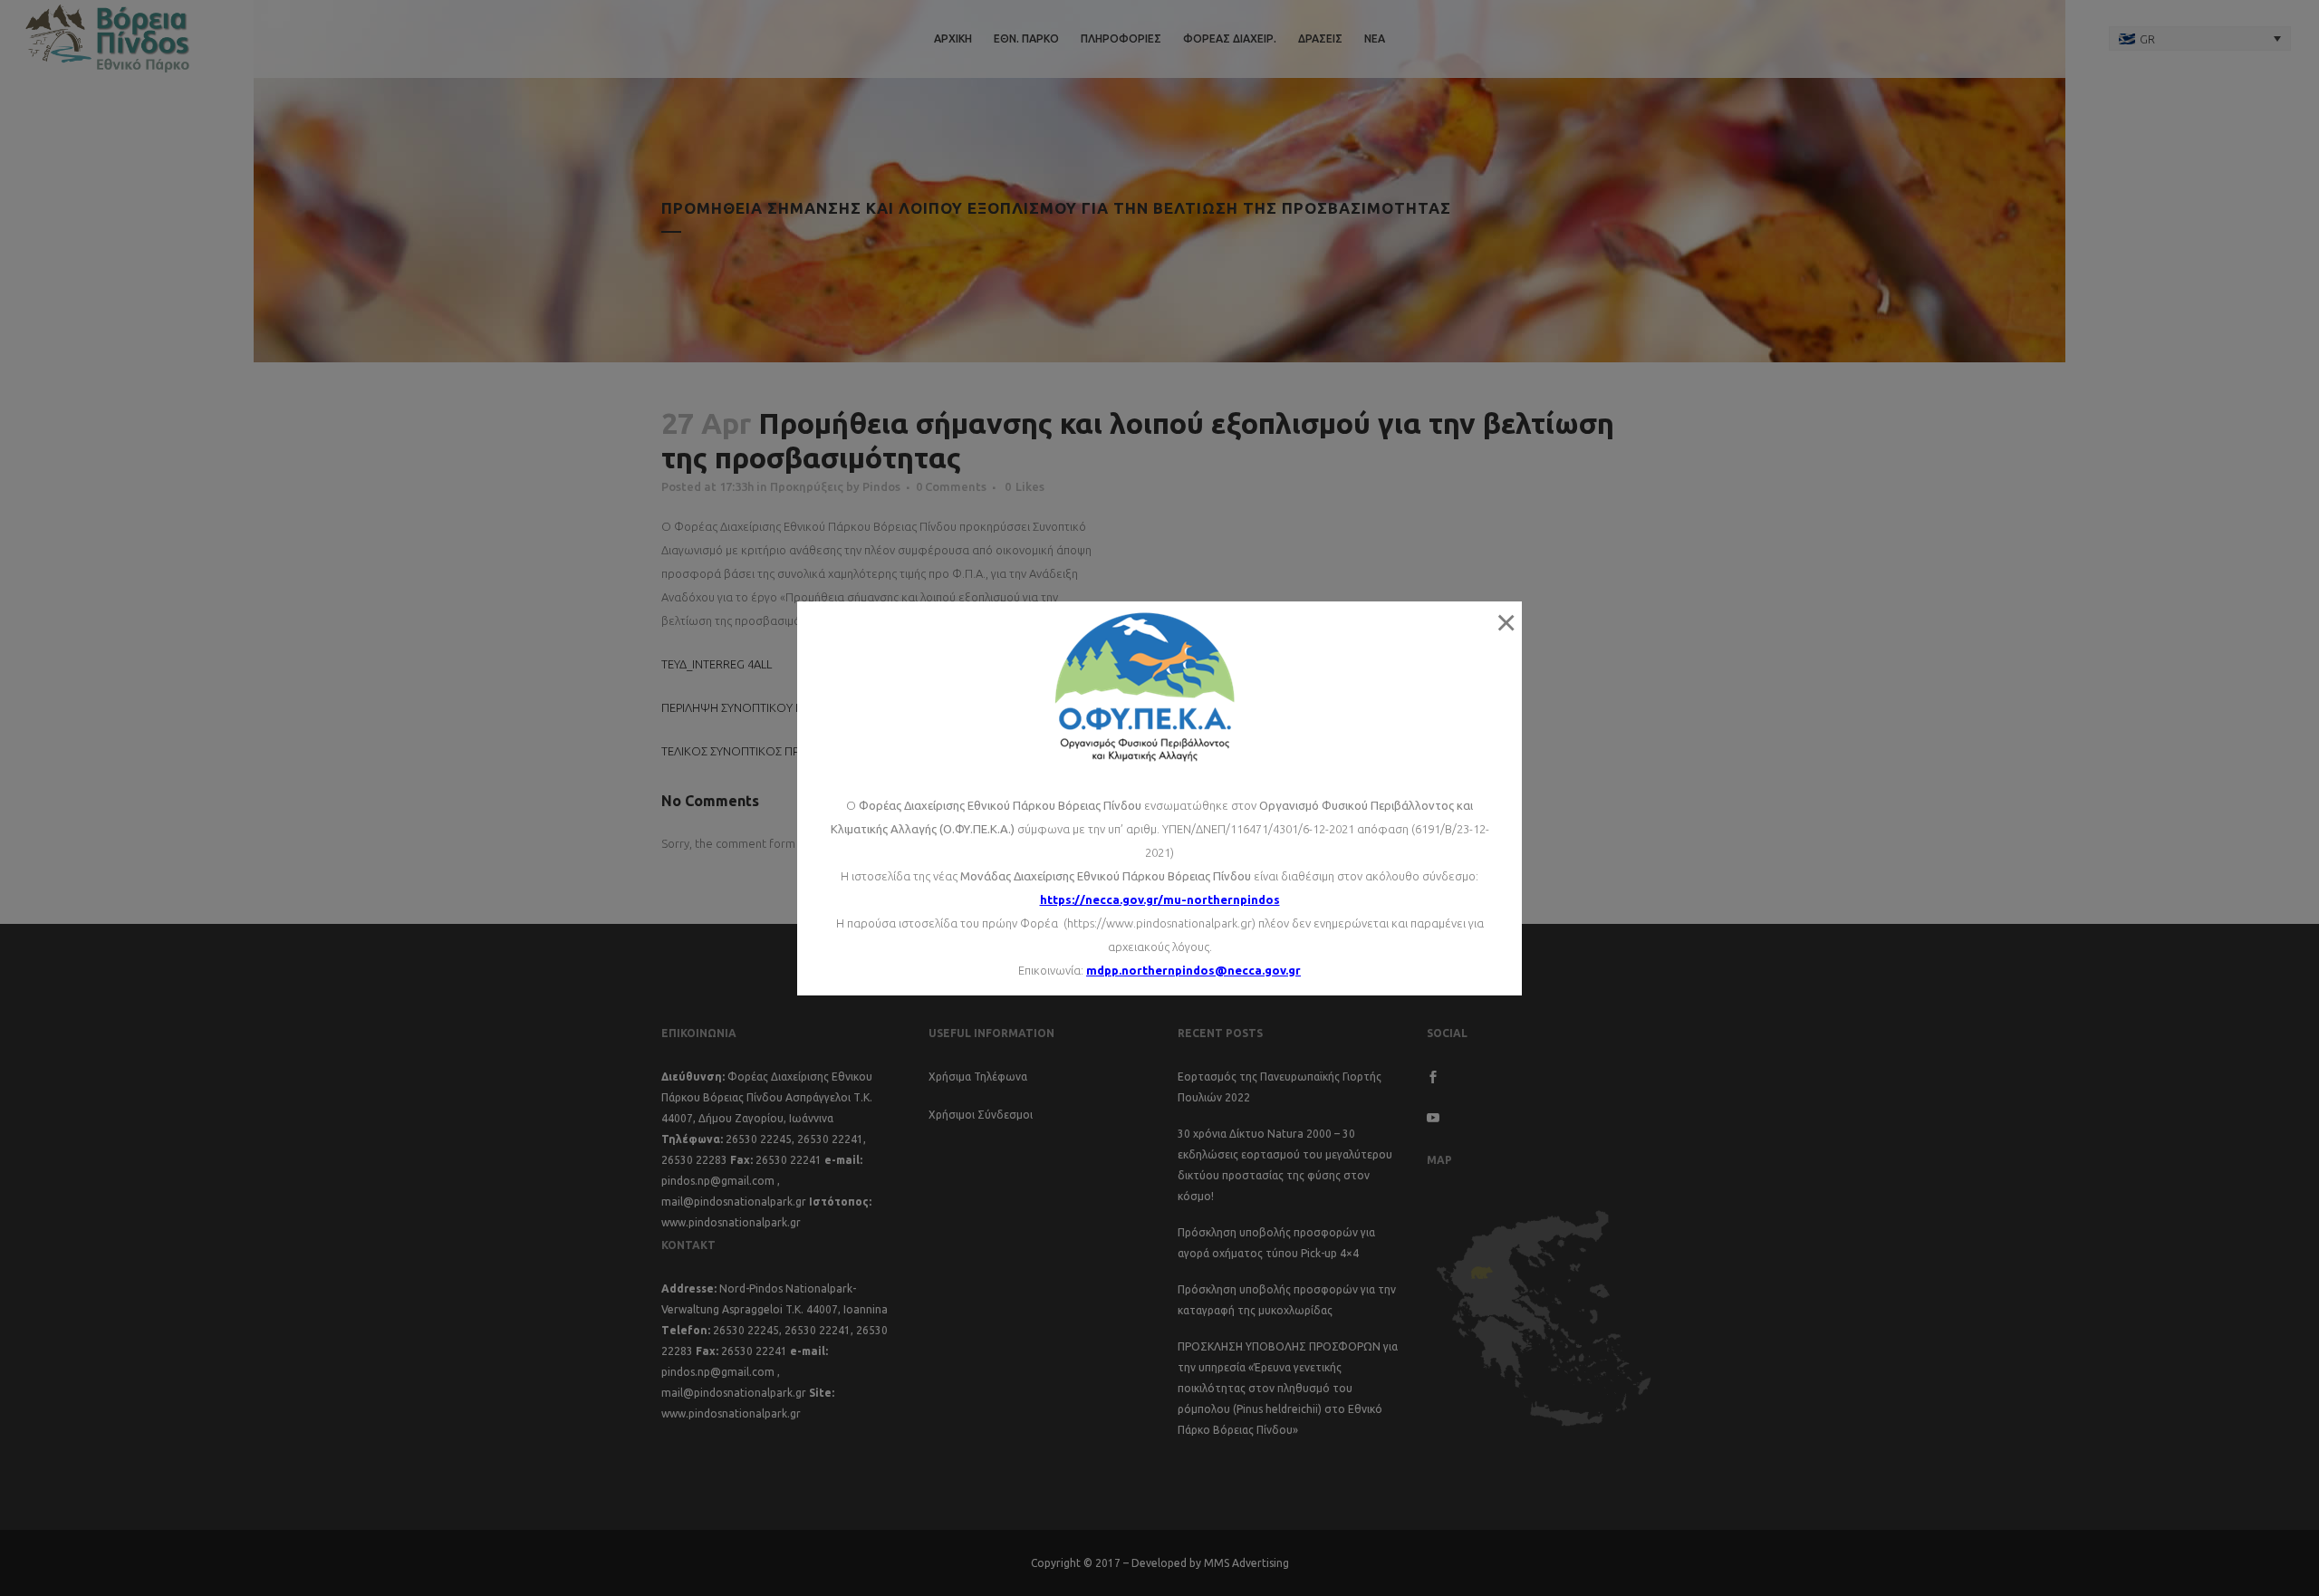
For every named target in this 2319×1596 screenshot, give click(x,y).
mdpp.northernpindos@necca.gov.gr (1193, 970)
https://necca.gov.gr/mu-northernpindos (1160, 899)
